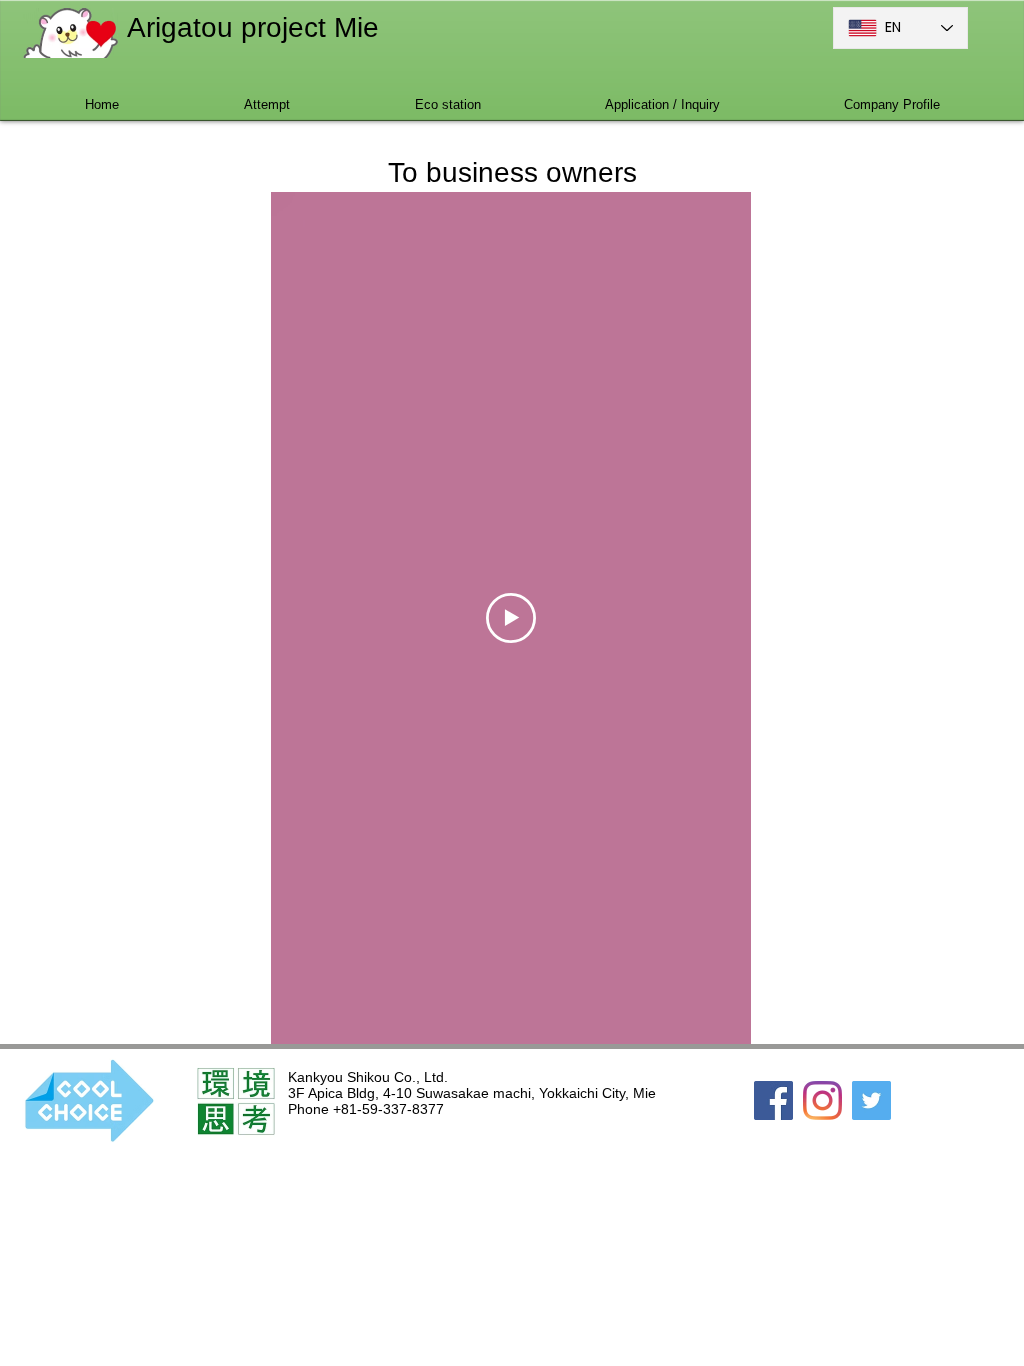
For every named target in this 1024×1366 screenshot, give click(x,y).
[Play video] (511, 618)
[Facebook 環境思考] (773, 1100)
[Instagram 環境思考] (822, 1100)
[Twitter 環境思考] (871, 1100)
